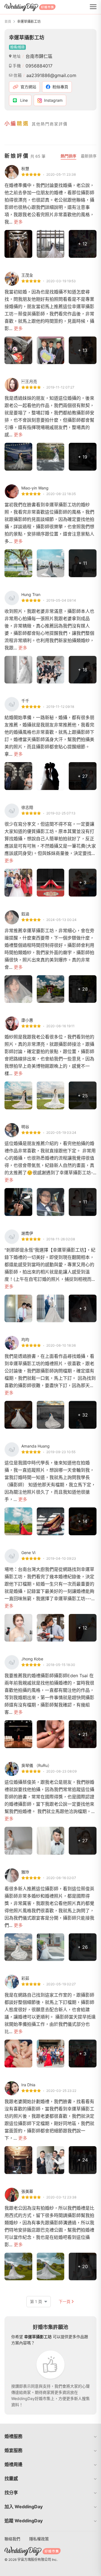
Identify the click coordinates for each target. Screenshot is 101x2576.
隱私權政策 (39, 2539)
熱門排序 (68, 156)
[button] (50, 2436)
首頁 (8, 22)
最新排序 (89, 156)
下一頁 (65, 2301)
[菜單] (93, 7)
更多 (18, 222)
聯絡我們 (12, 2539)
